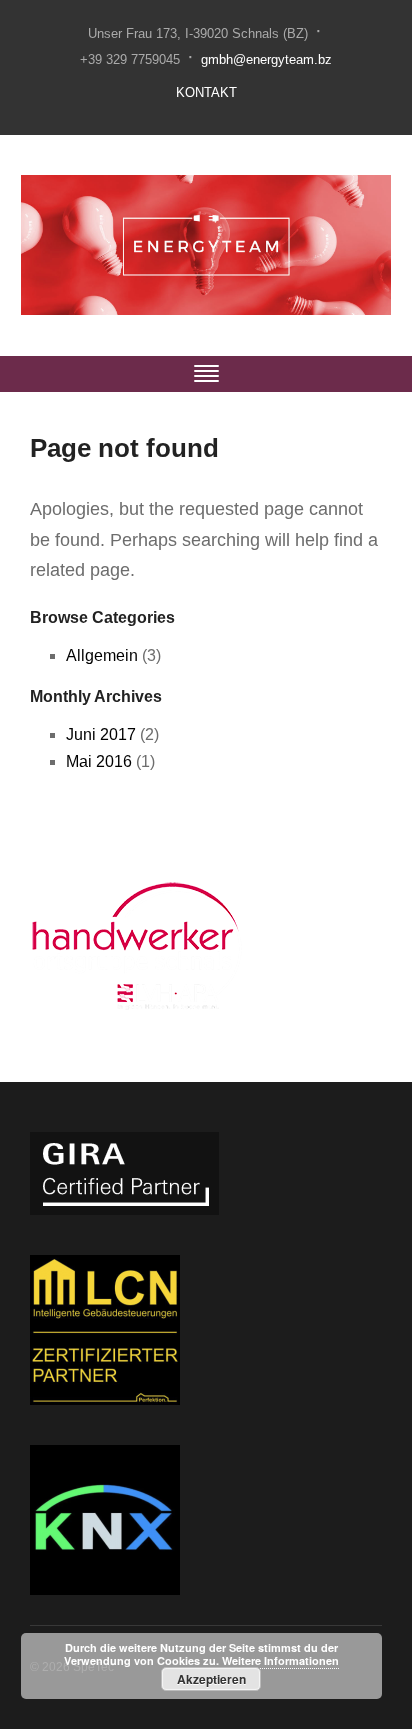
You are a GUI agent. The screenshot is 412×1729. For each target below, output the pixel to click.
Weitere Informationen (280, 1660)
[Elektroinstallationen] (206, 244)
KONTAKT (206, 92)
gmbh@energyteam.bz (266, 59)
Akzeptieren (211, 1679)
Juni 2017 (101, 734)
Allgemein (102, 655)
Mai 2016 (99, 761)
